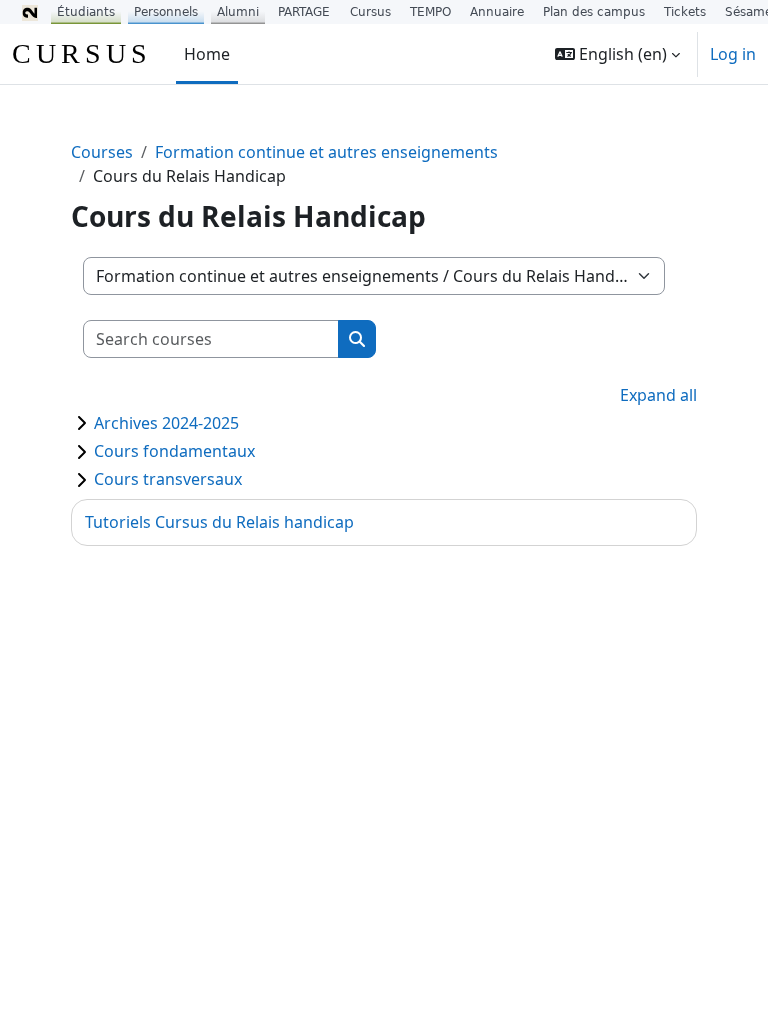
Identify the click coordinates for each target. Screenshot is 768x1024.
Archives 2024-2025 (166, 423)
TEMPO (430, 12)
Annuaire (497, 12)
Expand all (658, 395)
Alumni (238, 12)
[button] (617, 54)
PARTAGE (304, 12)
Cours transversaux (168, 479)
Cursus (370, 12)
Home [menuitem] (207, 54)
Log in (733, 54)
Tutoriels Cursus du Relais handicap (219, 522)
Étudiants (86, 12)
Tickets (685, 12)
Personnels (166, 12)
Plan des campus (594, 12)
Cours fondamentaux (174, 451)
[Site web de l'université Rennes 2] (30, 12)
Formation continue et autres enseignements (326, 152)
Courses (102, 152)
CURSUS (82, 53)
